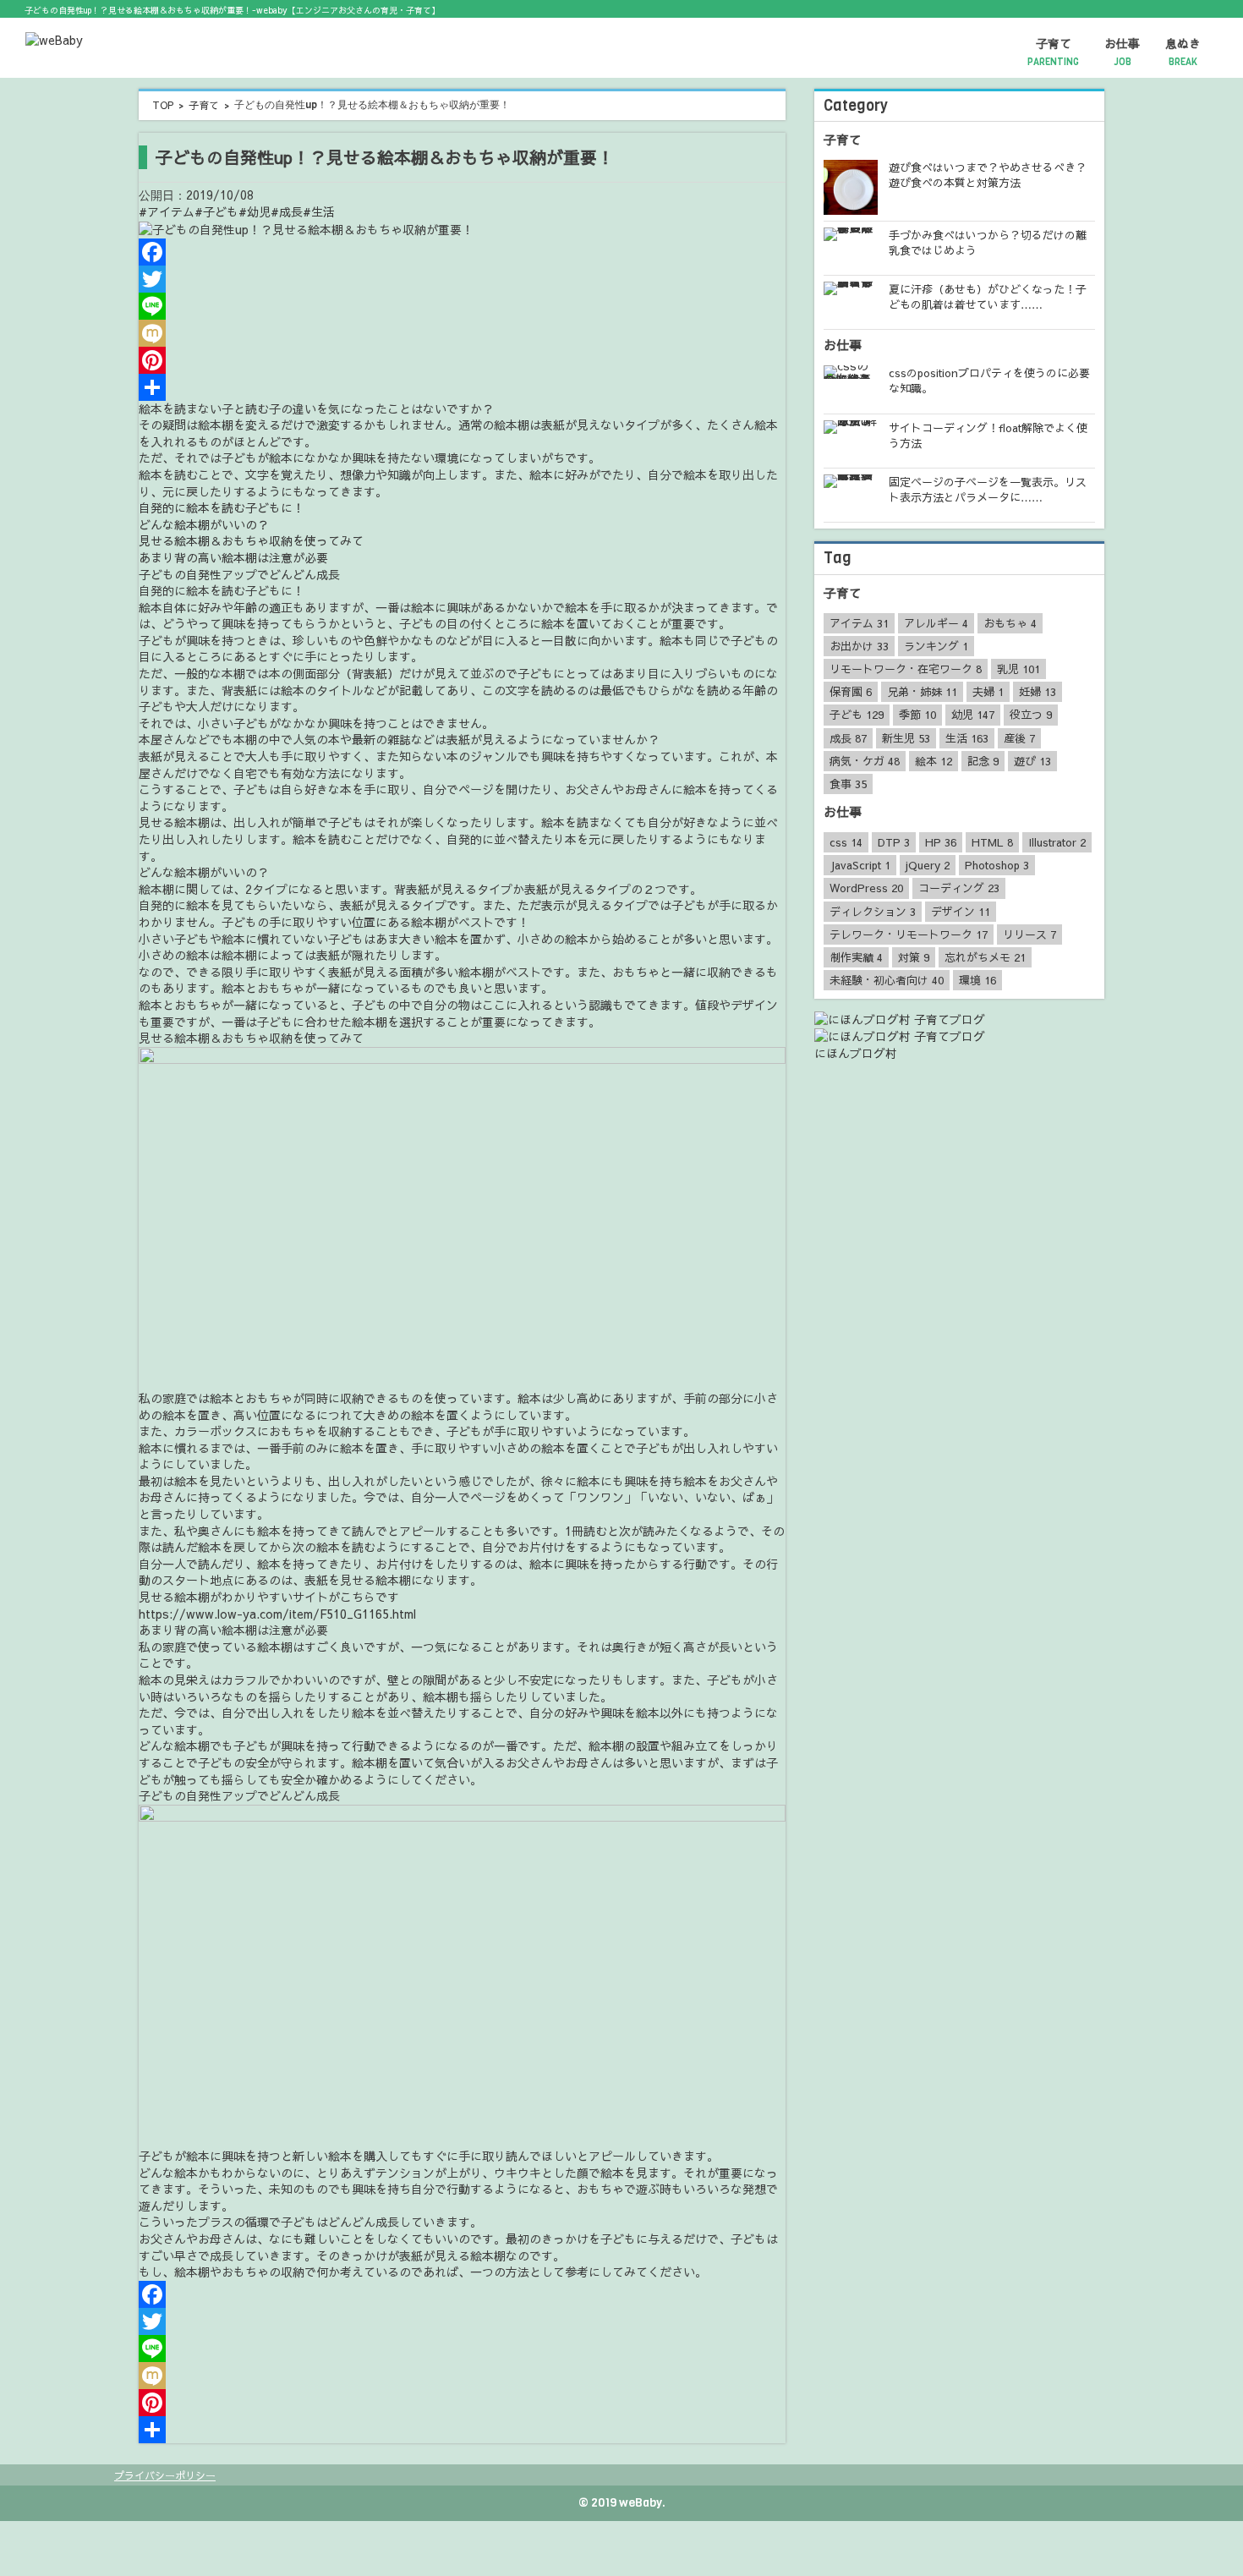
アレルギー (936, 623)
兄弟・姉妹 (922, 692)
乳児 (1018, 669)
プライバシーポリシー (165, 2475)
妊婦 (1038, 692)
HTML (992, 842)
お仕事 (1122, 52)
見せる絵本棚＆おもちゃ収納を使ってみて (251, 540)
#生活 (319, 211)
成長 (848, 738)
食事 (848, 784)
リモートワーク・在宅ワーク (906, 669)
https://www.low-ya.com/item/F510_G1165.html (277, 1614)
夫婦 (988, 692)
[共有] (462, 387)
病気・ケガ (865, 761)
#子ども (216, 211)
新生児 (906, 738)
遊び (1032, 761)
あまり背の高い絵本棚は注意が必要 (233, 557)
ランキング (936, 646)
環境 (977, 980)
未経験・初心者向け (887, 980)
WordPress (866, 888)
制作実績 (856, 957)
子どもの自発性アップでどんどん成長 (239, 574)
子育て (1053, 52)
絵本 (934, 761)
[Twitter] (462, 279)
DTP (894, 842)
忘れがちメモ (985, 957)
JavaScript (860, 865)
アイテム (859, 623)
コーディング (959, 888)
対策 (914, 957)
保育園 (851, 692)
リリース (1029, 934)
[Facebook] (462, 252)
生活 (967, 738)
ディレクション (873, 912)
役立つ (1031, 715)
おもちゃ (1010, 623)
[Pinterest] (462, 360)
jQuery (928, 865)
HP (941, 842)
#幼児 (255, 211)
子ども (857, 715)
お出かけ (859, 646)
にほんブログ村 (856, 1053)
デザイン (961, 912)
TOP (163, 105)
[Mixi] (462, 333)
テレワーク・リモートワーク (909, 934)
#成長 (287, 211)
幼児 (973, 715)
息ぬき (1183, 52)
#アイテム (167, 211)
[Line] (462, 306)
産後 (1019, 738)
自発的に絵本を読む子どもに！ (222, 507)
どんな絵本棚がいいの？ (204, 524)
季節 (917, 715)
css (846, 842)
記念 (983, 761)
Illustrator (1057, 842)
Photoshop (997, 865)
